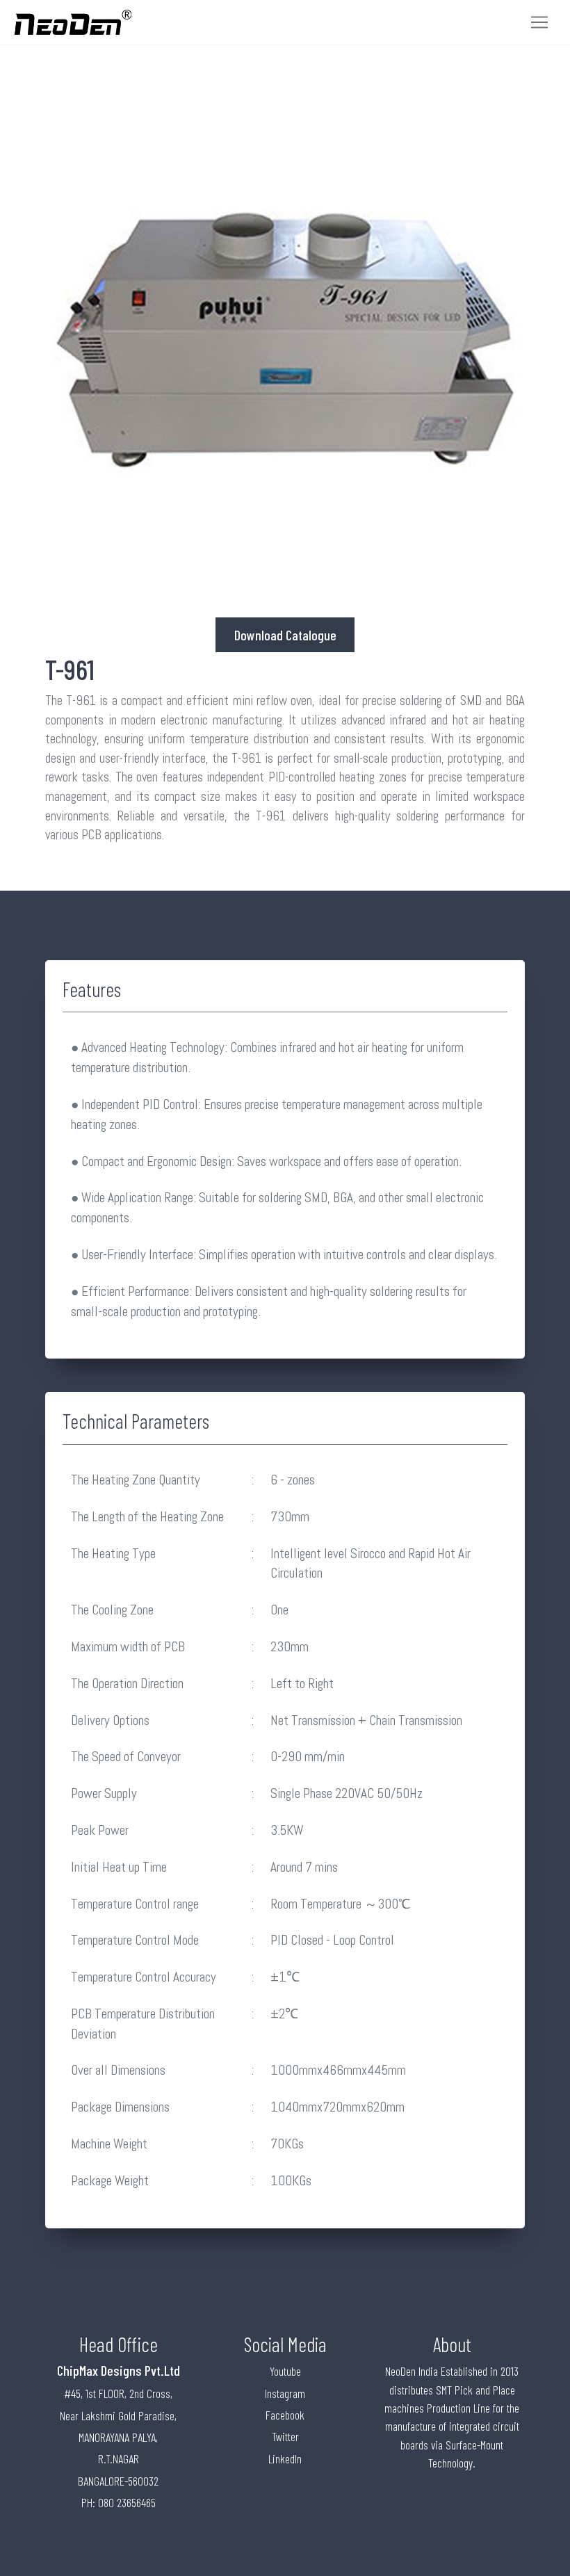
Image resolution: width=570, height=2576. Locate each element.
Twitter (285, 2436)
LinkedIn (285, 2458)
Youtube (285, 2371)
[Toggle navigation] (539, 22)
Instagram (285, 2393)
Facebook (285, 2415)
